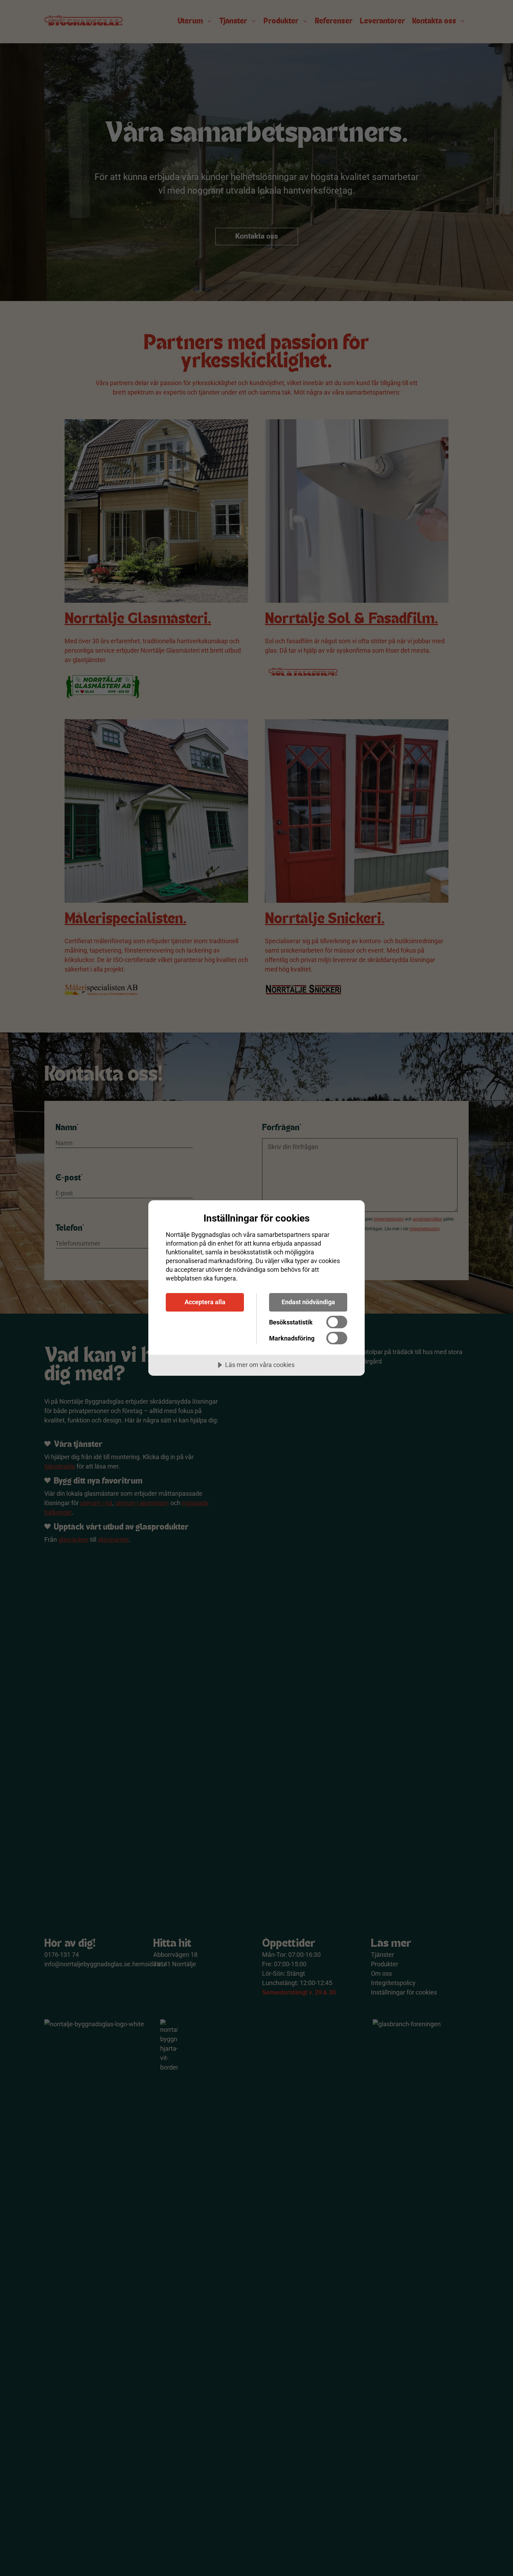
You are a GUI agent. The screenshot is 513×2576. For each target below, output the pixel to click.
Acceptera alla (205, 1302)
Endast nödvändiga (308, 1302)
